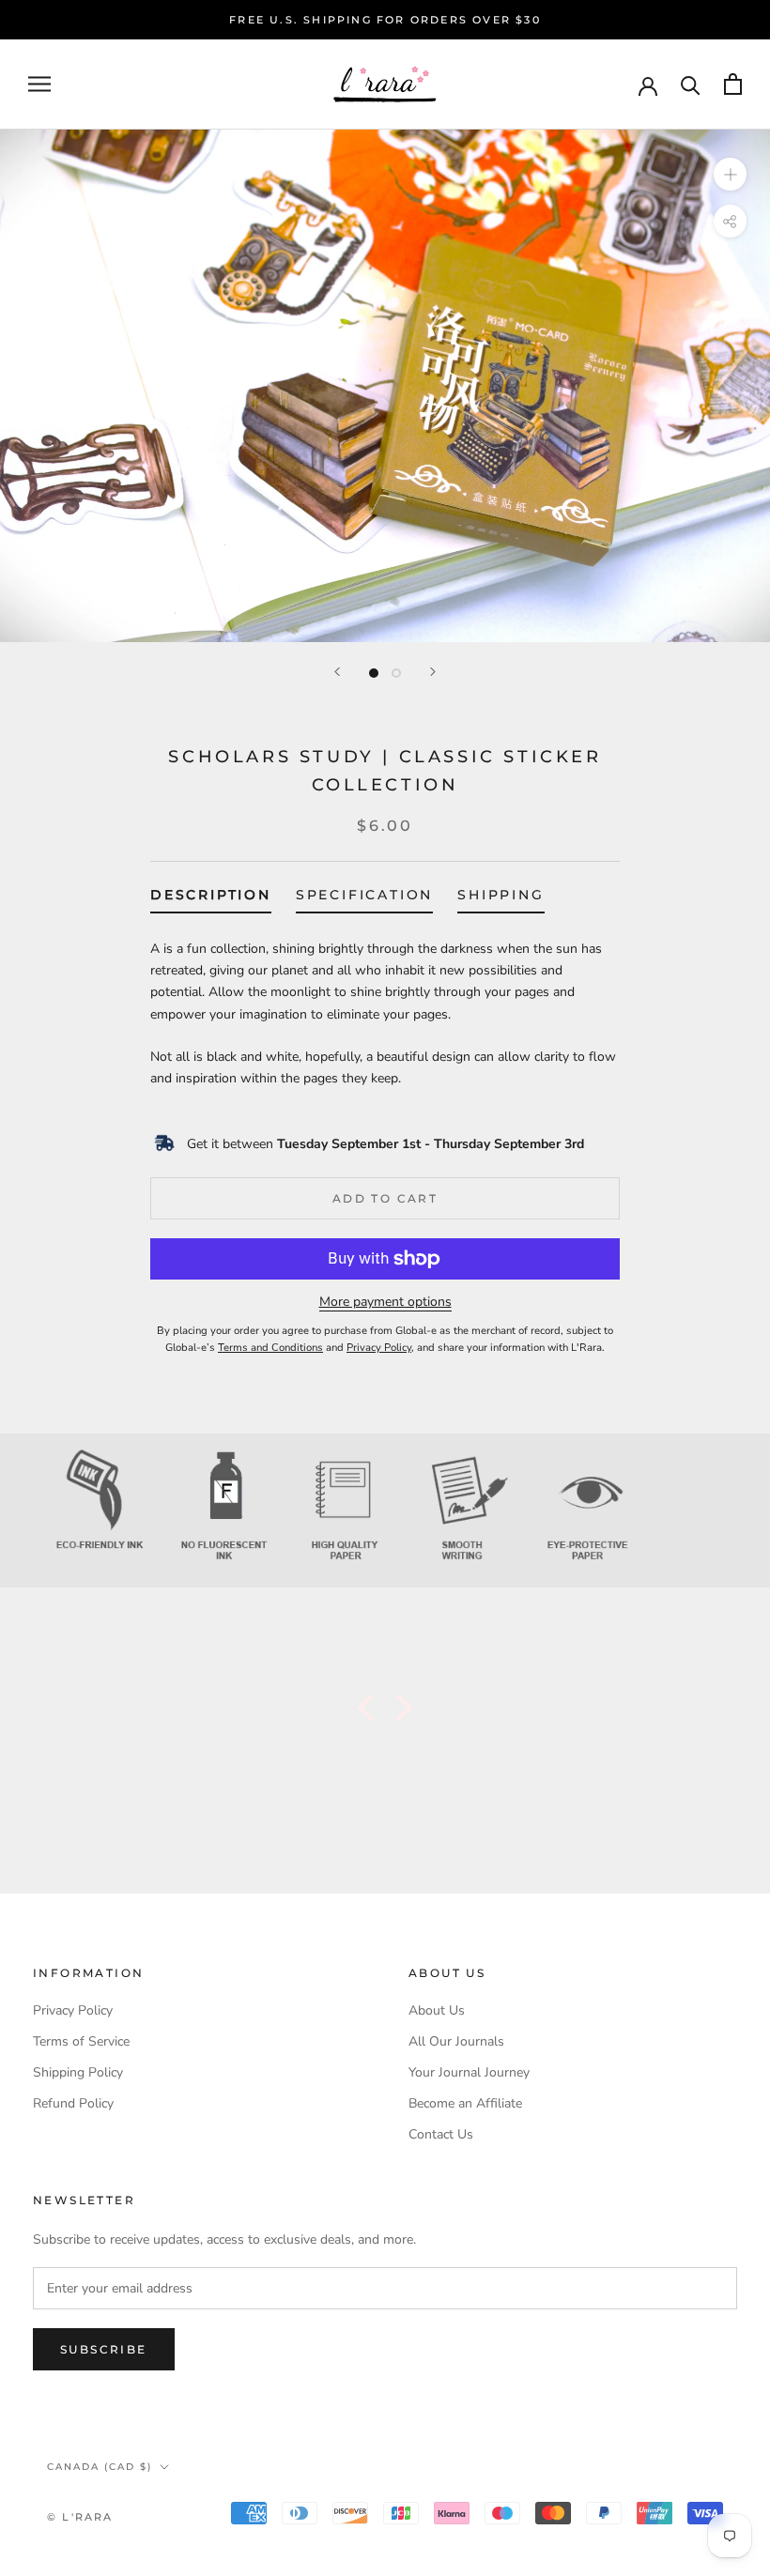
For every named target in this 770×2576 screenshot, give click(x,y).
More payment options (385, 1302)
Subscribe (104, 2349)
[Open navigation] (39, 84)
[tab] (211, 899)
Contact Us (441, 2134)
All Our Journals (456, 2041)
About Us (437, 2010)
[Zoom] (730, 174)
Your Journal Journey (469, 2072)
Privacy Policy (73, 2010)
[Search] (691, 84)
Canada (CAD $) (100, 2467)
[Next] (433, 672)
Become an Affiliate (465, 2103)
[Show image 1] (374, 673)
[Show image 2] (396, 673)
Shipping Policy (78, 2072)
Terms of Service (81, 2041)
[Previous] (337, 672)
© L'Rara (80, 2517)
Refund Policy (73, 2103)
